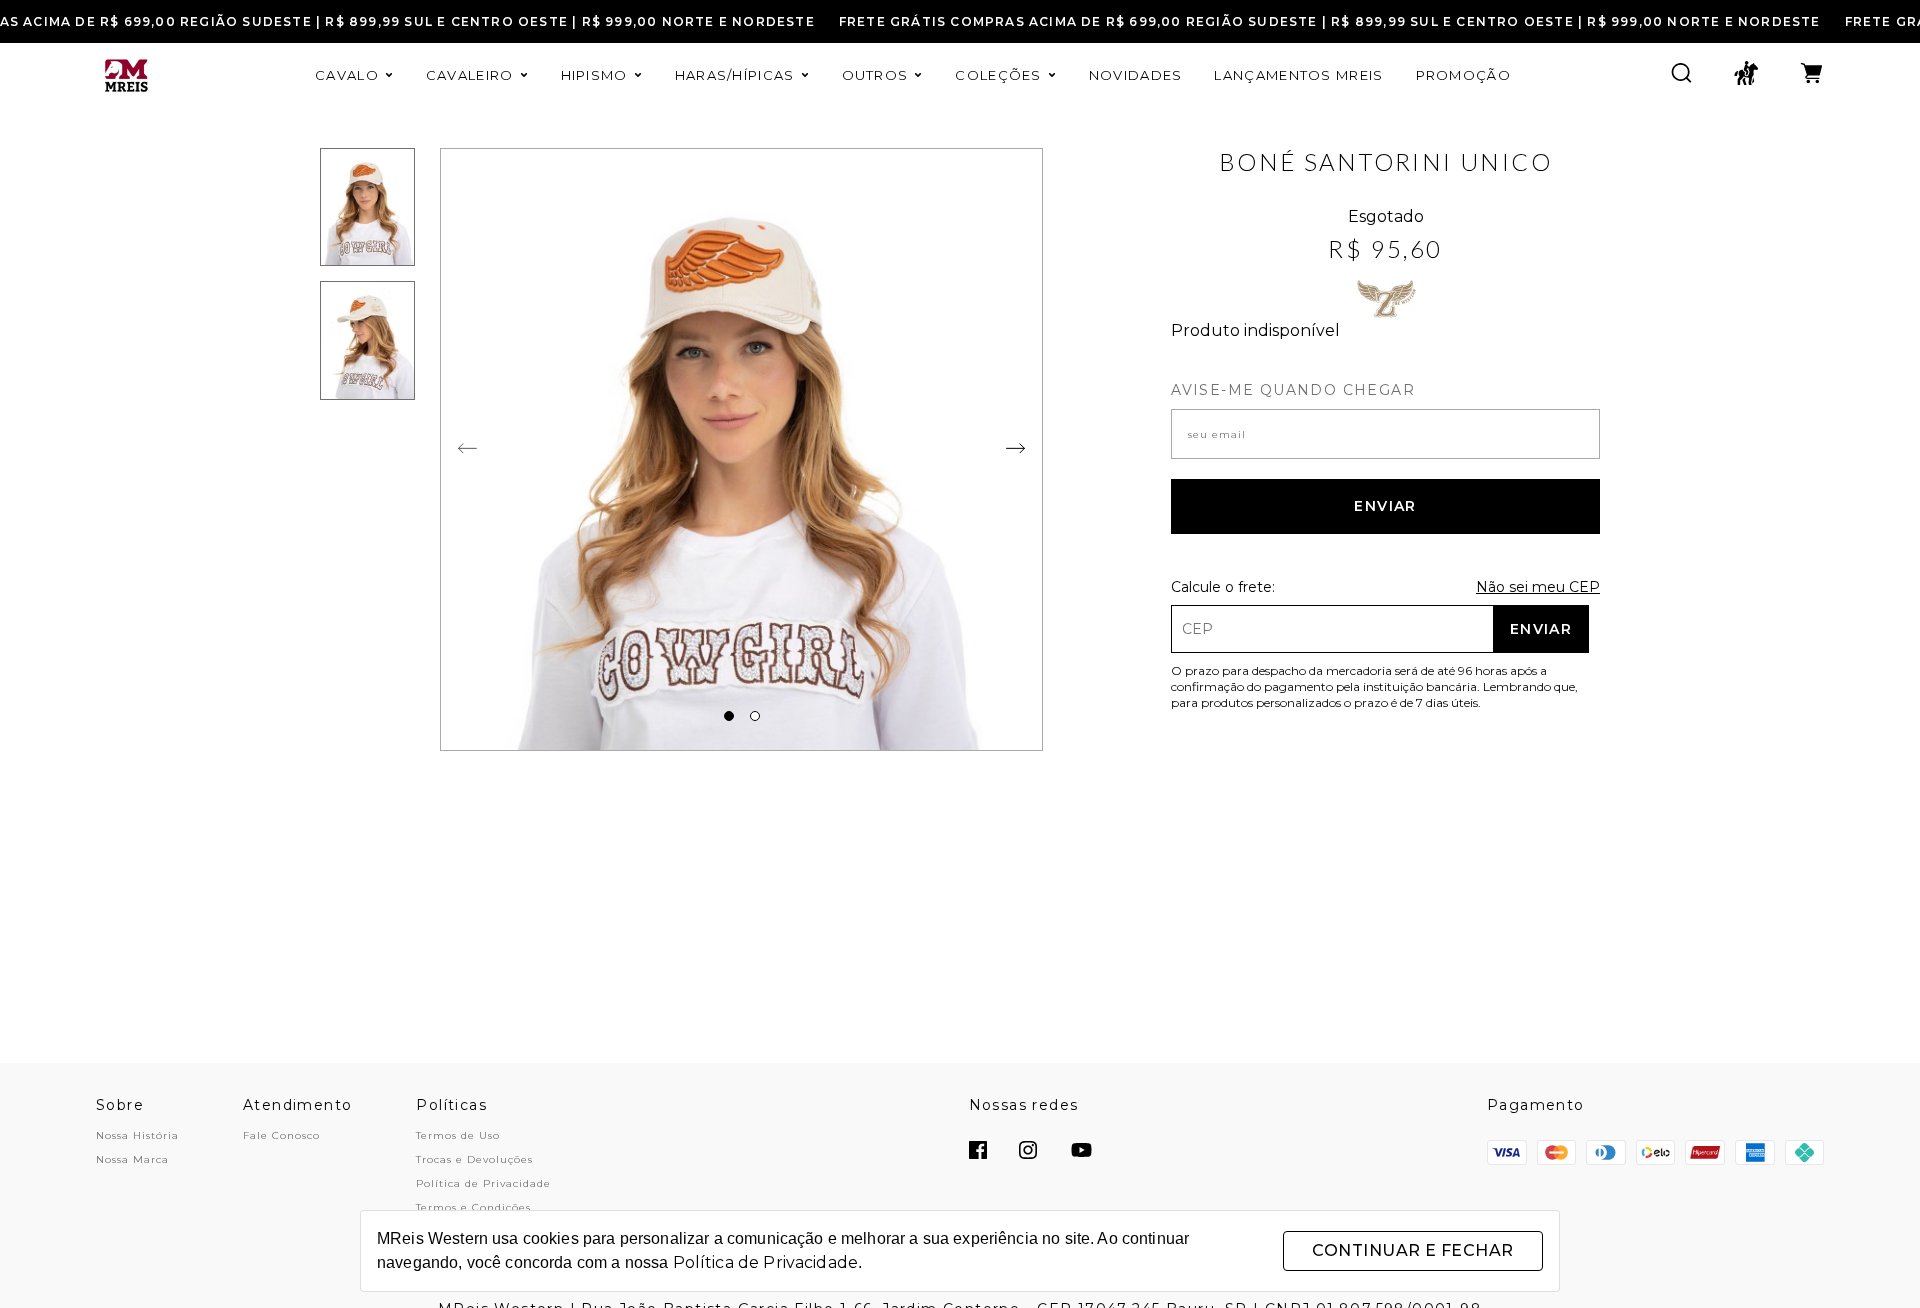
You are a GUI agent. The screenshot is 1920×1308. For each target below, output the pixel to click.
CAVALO (347, 75)
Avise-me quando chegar (1293, 390)
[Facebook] (978, 1152)
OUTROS (875, 75)
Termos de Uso (458, 1135)
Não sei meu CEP (1538, 587)
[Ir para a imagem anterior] (1015, 449)
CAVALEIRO (470, 75)
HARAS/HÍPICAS (735, 75)
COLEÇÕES (998, 75)
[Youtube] (1081, 1152)
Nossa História (137, 1135)
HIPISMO (594, 75)
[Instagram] (1028, 1152)
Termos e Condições (473, 1207)
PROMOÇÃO (1463, 75)
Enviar (1385, 506)
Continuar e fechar (1412, 1250)
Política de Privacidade (483, 1183)
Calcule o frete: (1223, 587)
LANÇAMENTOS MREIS (1298, 75)
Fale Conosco (281, 1135)
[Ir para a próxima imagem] (467, 449)
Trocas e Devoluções (474, 1159)
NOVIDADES (1136, 75)
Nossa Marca (132, 1159)
